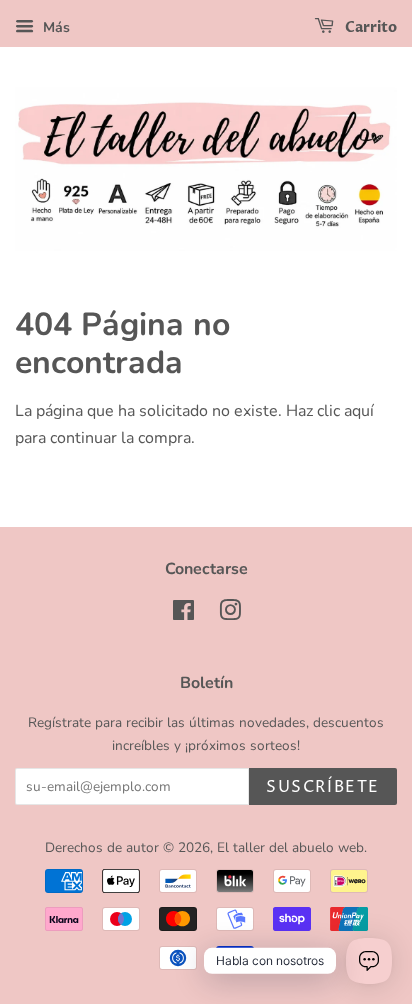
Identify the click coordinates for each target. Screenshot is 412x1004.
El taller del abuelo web (290, 847)
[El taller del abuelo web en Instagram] (230, 614)
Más (54, 27)
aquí (359, 411)
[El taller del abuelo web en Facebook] (183, 614)
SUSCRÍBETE (323, 787)
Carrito (369, 27)
